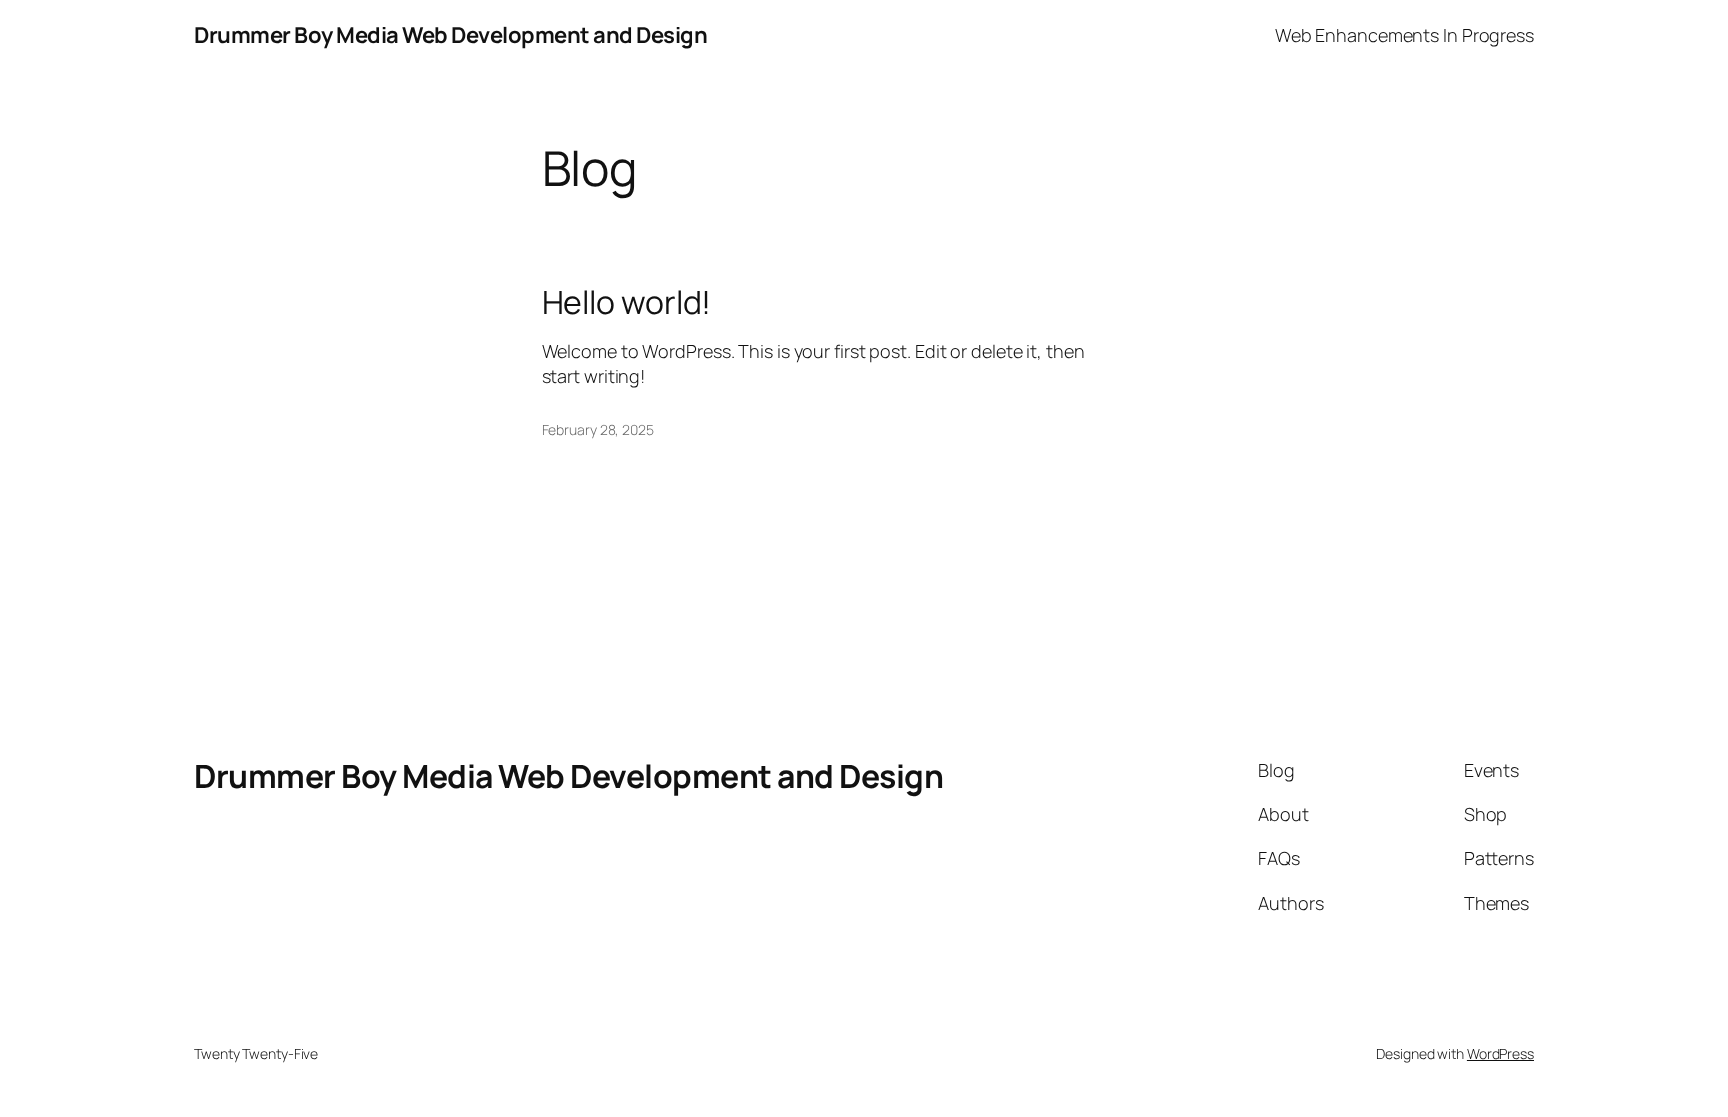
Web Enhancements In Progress (1404, 35)
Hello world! (627, 302)
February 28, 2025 (598, 429)
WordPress (1500, 1053)
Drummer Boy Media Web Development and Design (450, 35)
